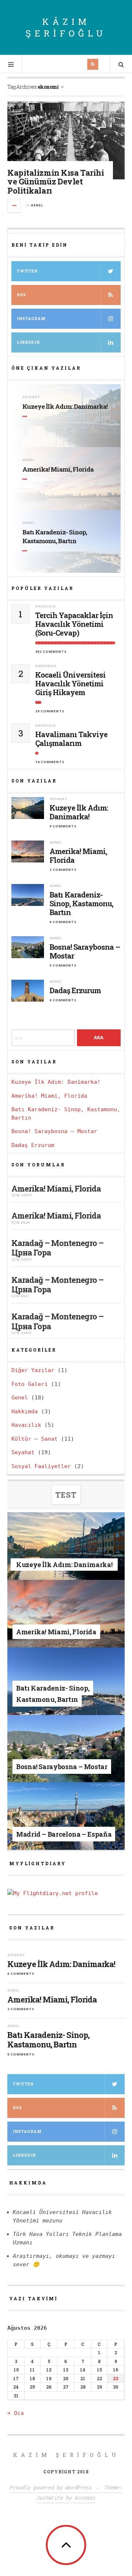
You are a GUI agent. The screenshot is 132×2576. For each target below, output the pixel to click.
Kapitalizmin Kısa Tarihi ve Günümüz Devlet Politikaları (56, 181)
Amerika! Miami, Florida (58, 469)
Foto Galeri (30, 1384)
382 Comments (51, 651)
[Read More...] (14, 206)
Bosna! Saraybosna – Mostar (85, 951)
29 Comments (50, 711)
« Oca (16, 2413)
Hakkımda (46, 666)
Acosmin (85, 2498)
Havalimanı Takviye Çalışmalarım (71, 739)
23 (115, 2378)
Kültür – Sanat (34, 1439)
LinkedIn (24, 2155)
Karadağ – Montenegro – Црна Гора (57, 1248)
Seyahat (31, 397)
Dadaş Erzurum (75, 990)
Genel (37, 205)
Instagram (31, 319)
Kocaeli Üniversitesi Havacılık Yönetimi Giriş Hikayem (70, 683)
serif (26, 1195)
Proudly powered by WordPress (51, 2488)
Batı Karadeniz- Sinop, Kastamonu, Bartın (55, 536)
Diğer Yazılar (33, 1370)
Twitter (27, 271)
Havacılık (46, 606)
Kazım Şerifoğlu (66, 2455)
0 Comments (63, 826)
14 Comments (50, 762)
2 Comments (63, 870)
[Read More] (26, 416)
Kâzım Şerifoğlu (66, 27)
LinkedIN (28, 342)
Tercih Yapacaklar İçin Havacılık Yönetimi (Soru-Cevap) (74, 624)
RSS (21, 295)
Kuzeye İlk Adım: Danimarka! (65, 406)
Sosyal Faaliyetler (41, 1466)
